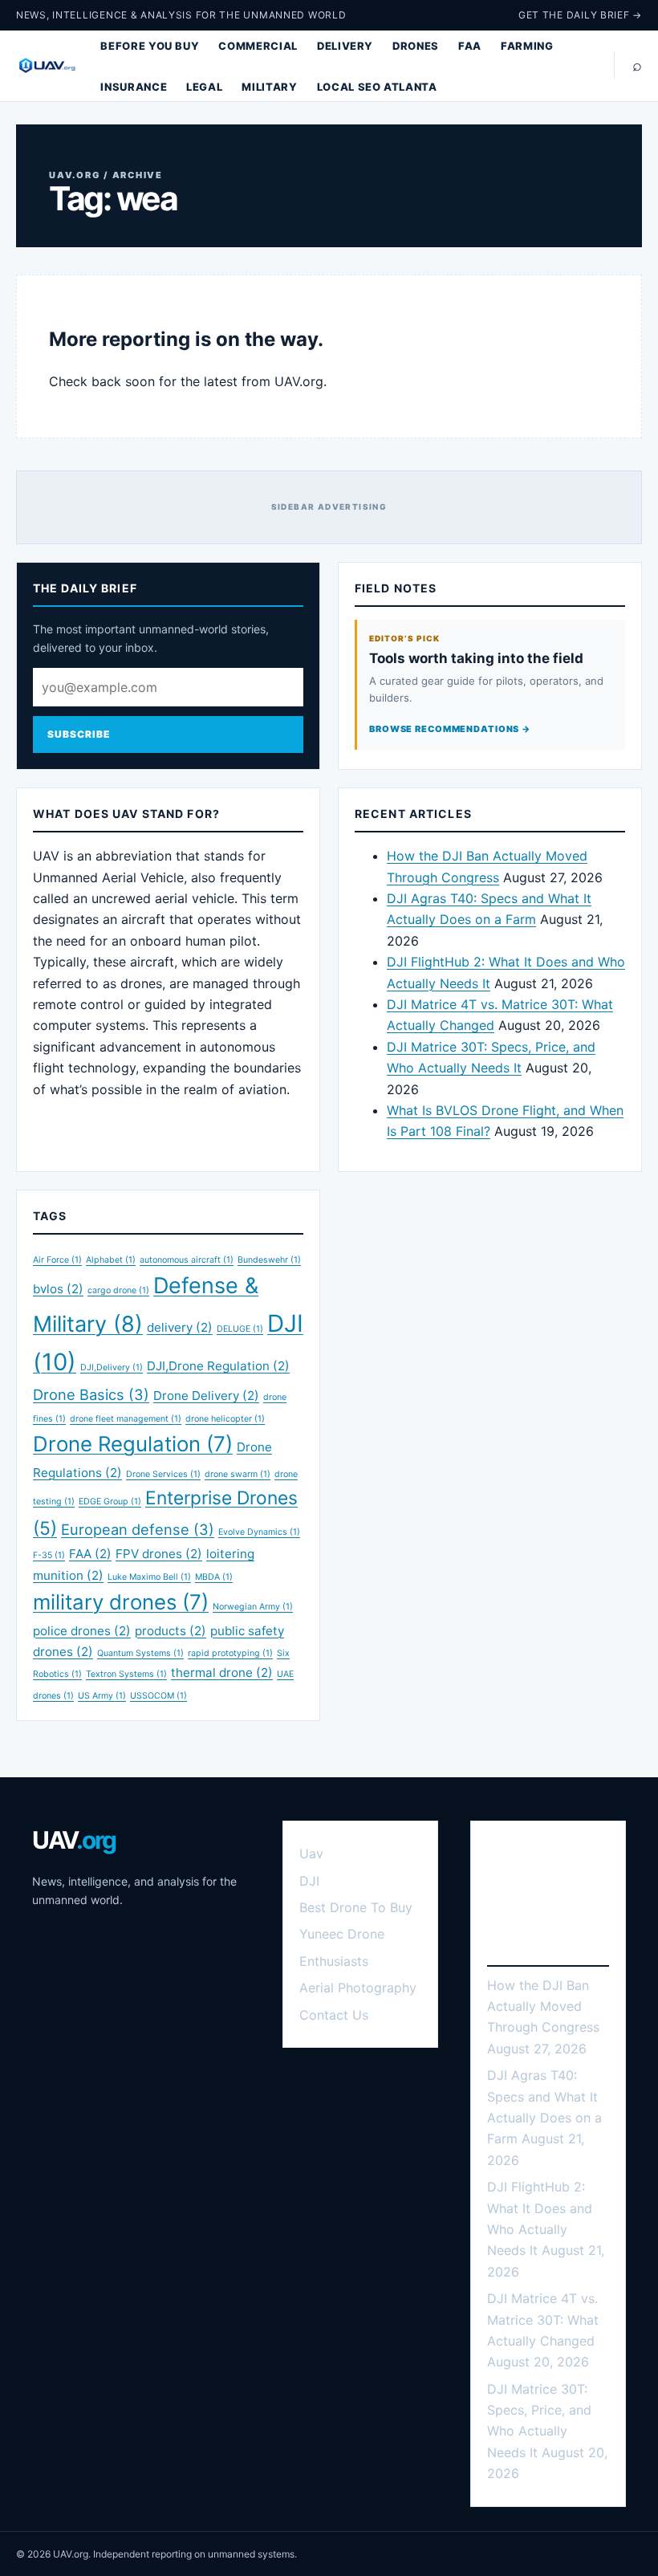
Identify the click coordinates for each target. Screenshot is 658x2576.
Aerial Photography (358, 1988)
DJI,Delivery (112, 1367)
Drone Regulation (133, 1444)
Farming (527, 46)
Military (269, 87)
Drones (416, 46)
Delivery (345, 46)
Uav (311, 1854)
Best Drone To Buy (356, 1907)
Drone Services (163, 1474)
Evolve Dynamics (259, 1532)
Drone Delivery (206, 1396)
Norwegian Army (253, 1607)
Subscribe (79, 734)
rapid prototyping (230, 1653)
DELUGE (240, 1329)
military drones (121, 1602)
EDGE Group (110, 1502)
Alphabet (111, 1260)
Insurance (134, 87)
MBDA (214, 1577)
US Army (102, 1696)
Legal (204, 87)
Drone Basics (91, 1394)
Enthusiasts (334, 1961)
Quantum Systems (140, 1653)
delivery (180, 1327)
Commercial (258, 46)
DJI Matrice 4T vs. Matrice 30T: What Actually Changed (543, 2320)
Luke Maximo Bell (149, 1577)
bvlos (58, 1289)
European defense (138, 1529)
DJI (309, 1881)
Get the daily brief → (580, 15)
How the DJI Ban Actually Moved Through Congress (543, 2006)
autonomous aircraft (187, 1260)
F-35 (49, 1555)
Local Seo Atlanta (377, 87)
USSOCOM (158, 1696)
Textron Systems (126, 1674)
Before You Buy (150, 46)
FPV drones (159, 1554)
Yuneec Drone (342, 1934)
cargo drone (118, 1290)
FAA (470, 46)
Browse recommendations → (450, 729)
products (171, 1631)
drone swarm (238, 1474)
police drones (82, 1631)
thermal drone (222, 1673)
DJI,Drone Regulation (218, 1366)
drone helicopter (225, 1419)
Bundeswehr (269, 1260)
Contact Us (334, 2015)
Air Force (57, 1260)
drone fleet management (126, 1419)
